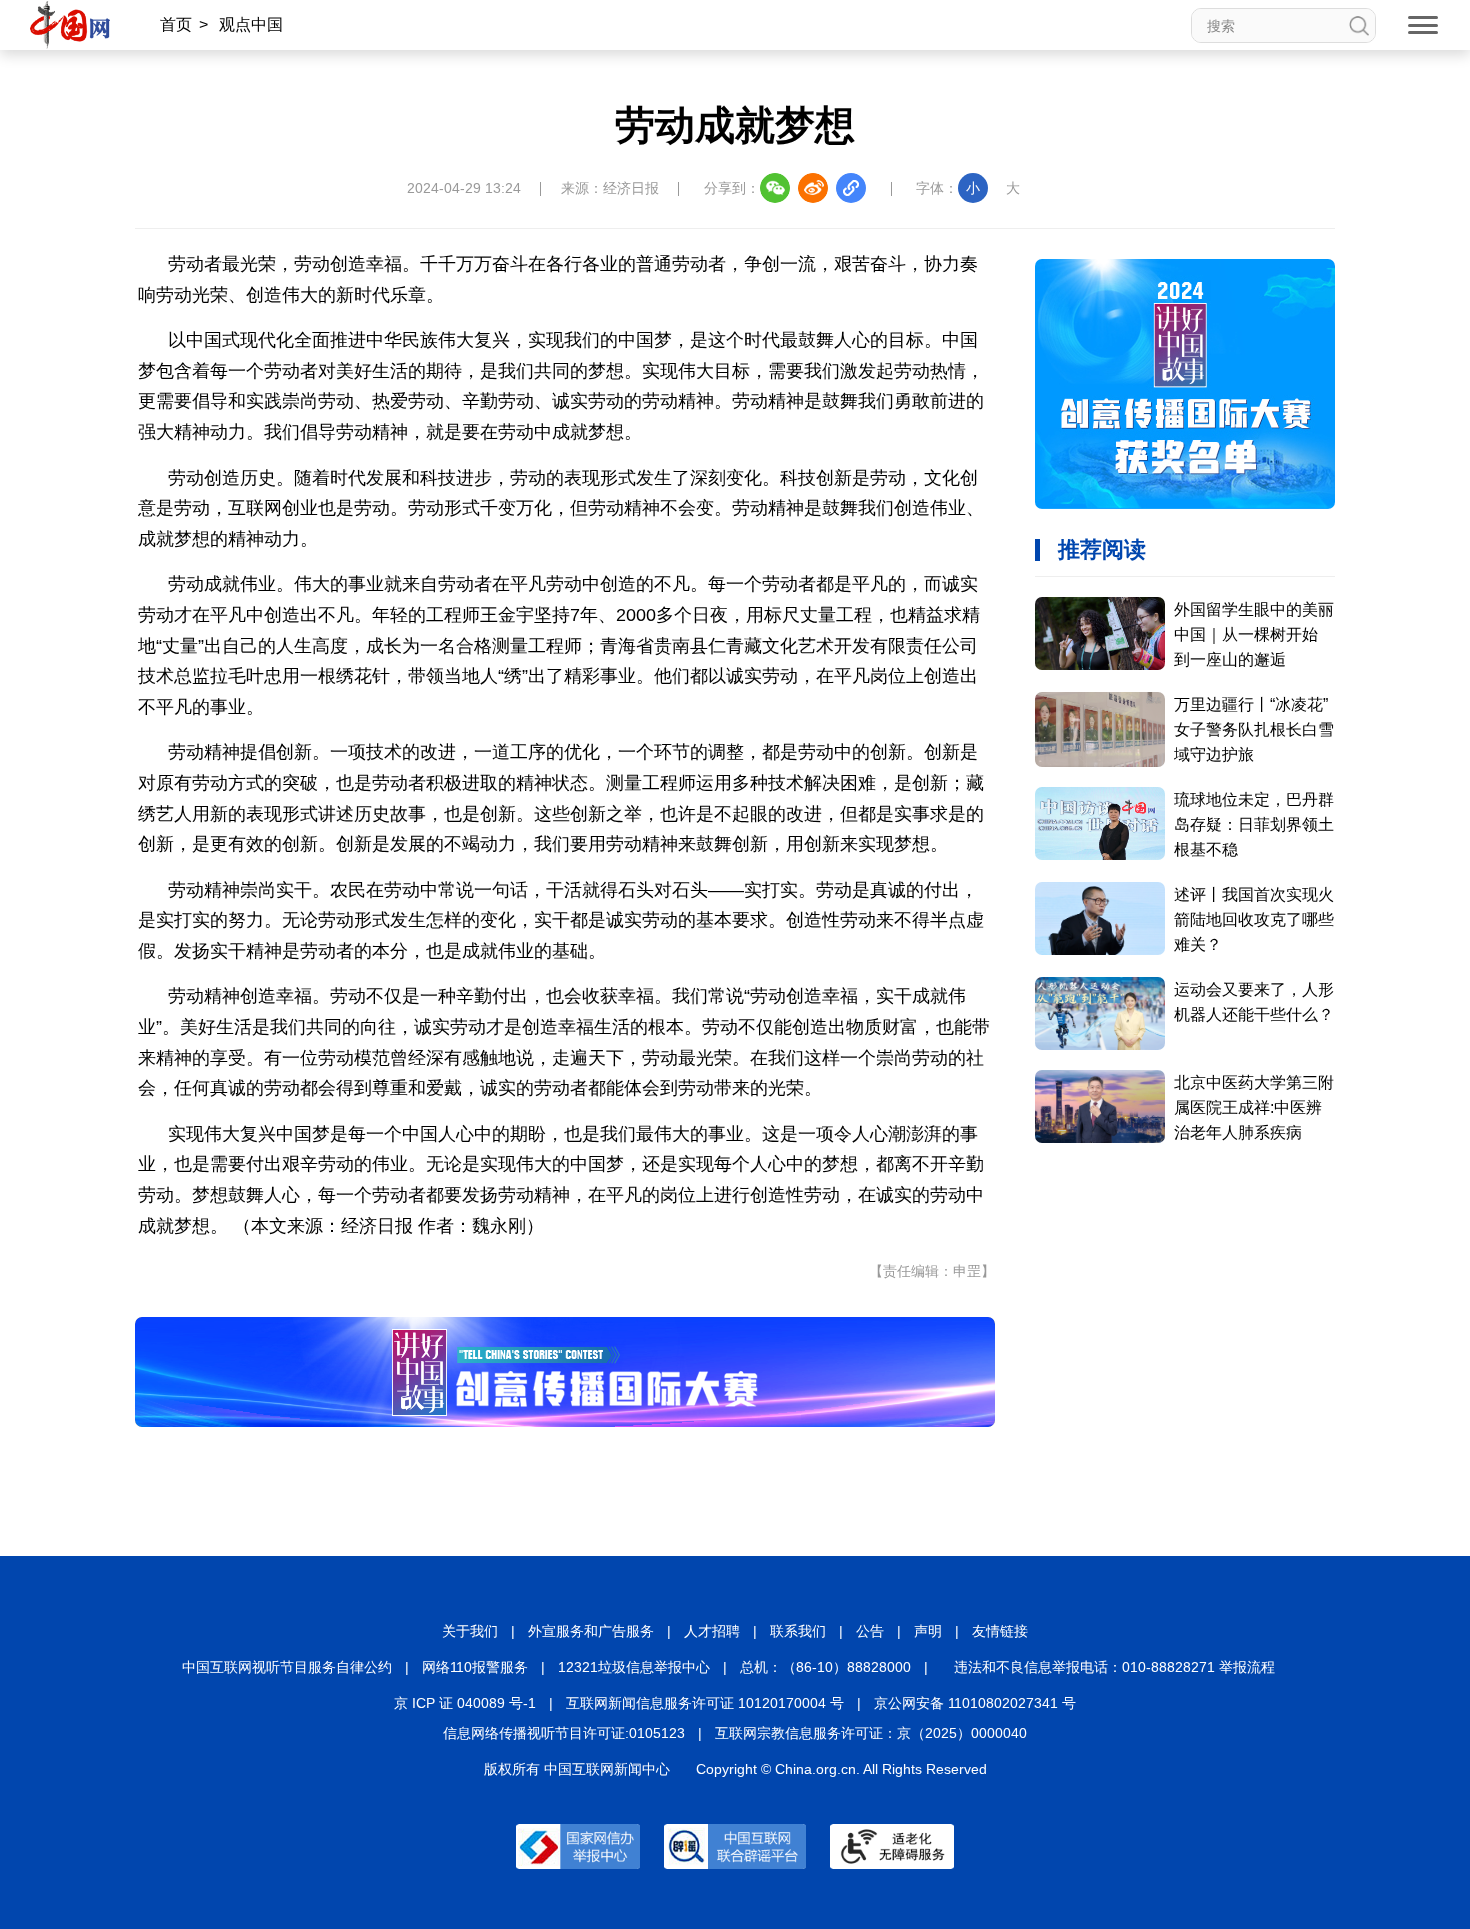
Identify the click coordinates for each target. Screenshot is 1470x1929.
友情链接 (1000, 1631)
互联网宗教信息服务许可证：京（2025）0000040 (871, 1733)
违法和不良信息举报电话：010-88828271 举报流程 (1114, 1667)
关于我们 (470, 1631)
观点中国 (251, 24)
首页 (176, 24)
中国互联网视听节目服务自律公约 (287, 1667)
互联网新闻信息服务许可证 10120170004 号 (705, 1703)
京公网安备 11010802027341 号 (975, 1703)
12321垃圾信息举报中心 (634, 1667)
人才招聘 (712, 1631)
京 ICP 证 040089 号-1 (465, 1703)
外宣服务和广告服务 (591, 1631)
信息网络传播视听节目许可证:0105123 (564, 1733)
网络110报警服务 (475, 1667)
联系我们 (798, 1631)
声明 (928, 1631)
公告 (870, 1631)
